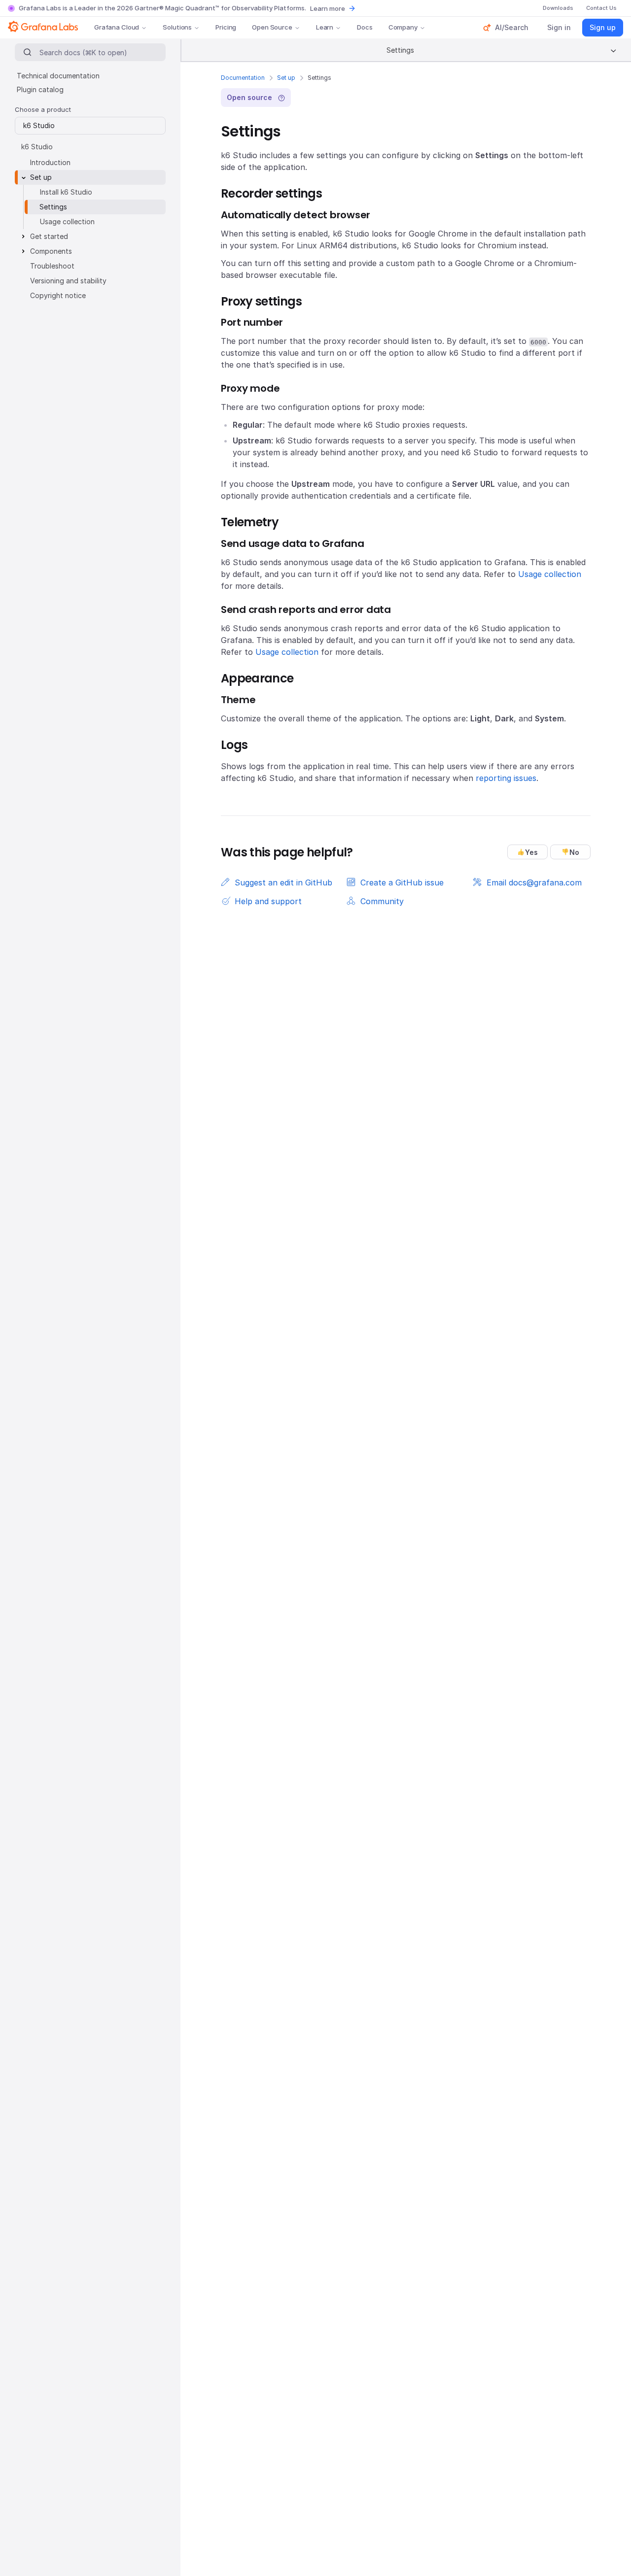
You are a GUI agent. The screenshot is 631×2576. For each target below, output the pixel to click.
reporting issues (506, 778)
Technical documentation (58, 76)
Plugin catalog (40, 89)
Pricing (226, 27)
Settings (53, 207)
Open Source (272, 27)
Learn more (328, 8)
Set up (286, 78)
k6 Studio (37, 147)
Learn (325, 27)
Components (51, 251)
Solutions (177, 27)
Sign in (559, 27)
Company (403, 27)
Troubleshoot (52, 266)
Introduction (50, 162)
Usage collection (550, 574)
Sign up (603, 27)
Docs (365, 27)
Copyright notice (58, 295)
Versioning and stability (68, 281)
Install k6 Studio (66, 192)
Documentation (243, 78)
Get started (49, 236)
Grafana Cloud (117, 27)
